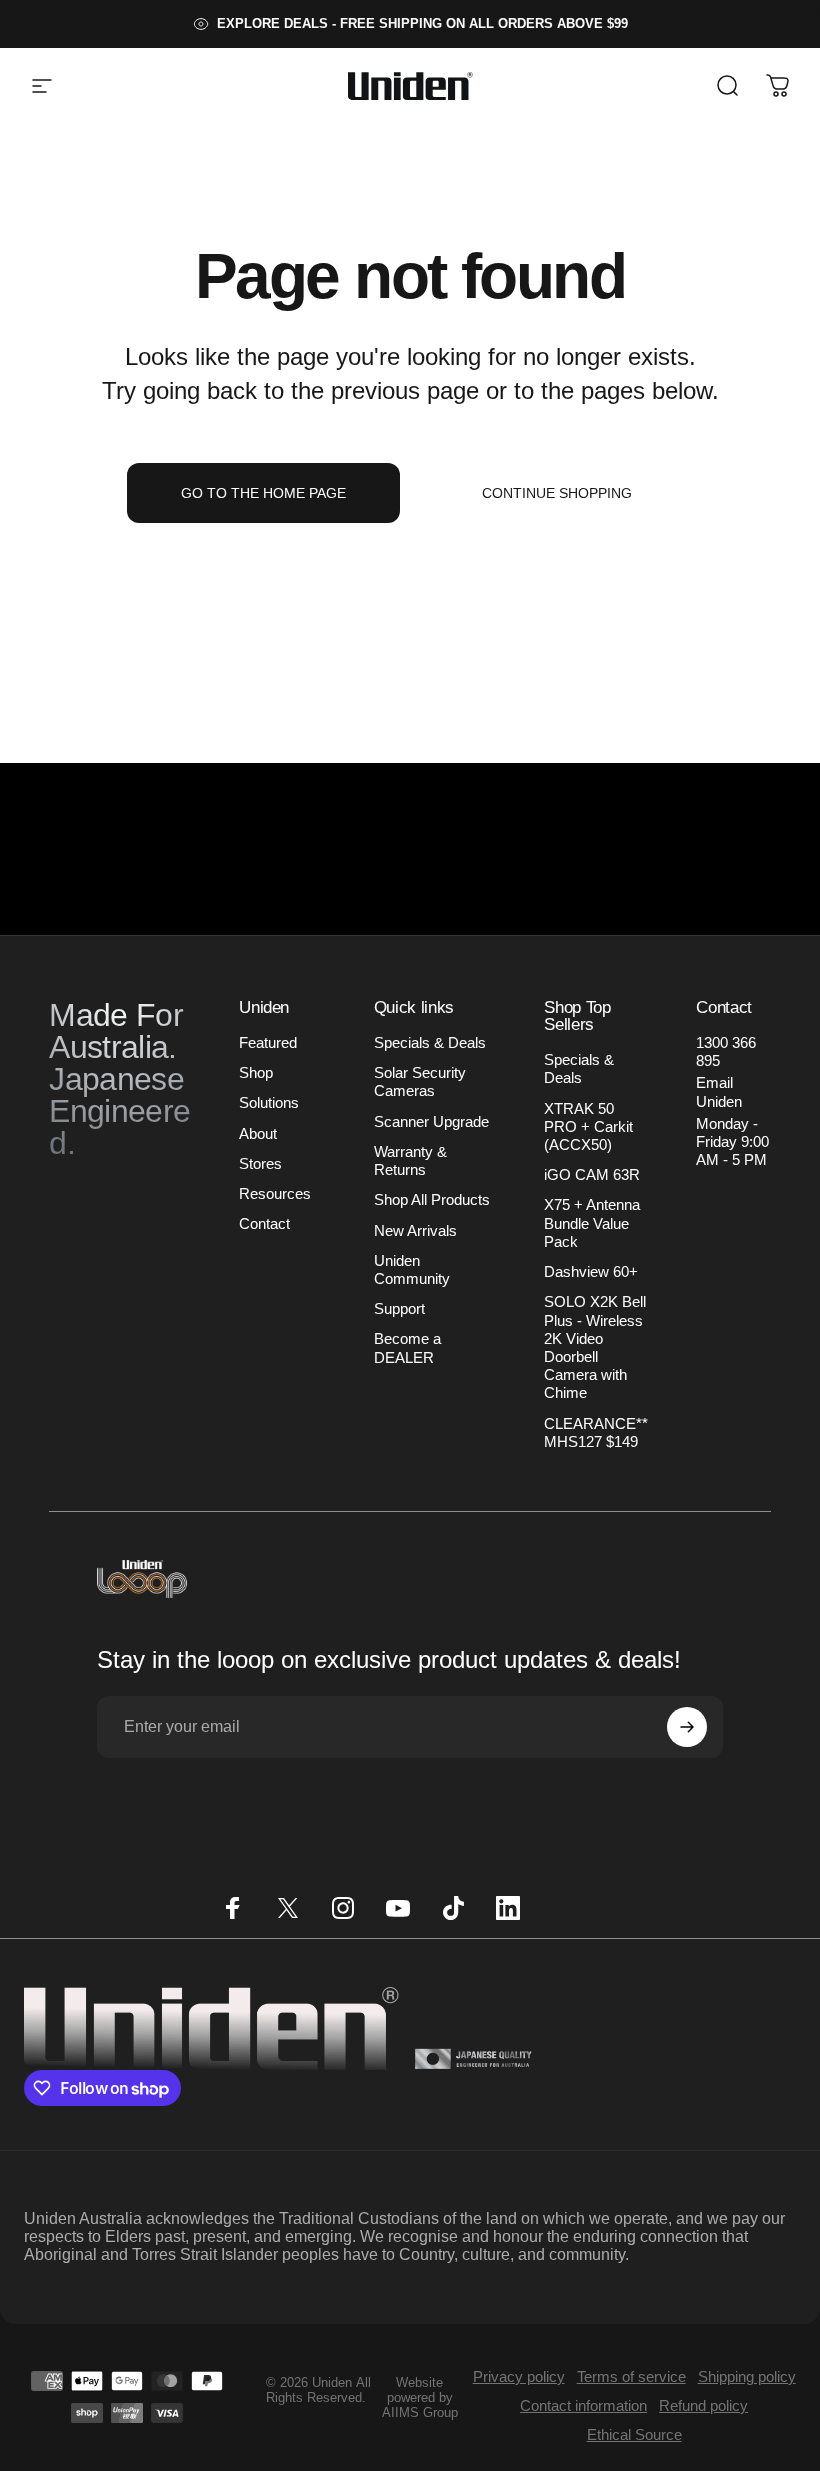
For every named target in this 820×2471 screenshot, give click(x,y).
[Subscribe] (687, 1727)
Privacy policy (519, 2376)
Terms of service (631, 2376)
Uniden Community (412, 1270)
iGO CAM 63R (592, 1175)
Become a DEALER (407, 1348)
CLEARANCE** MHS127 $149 (596, 1433)
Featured (268, 1043)
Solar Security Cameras (420, 1082)
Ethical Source (634, 2434)
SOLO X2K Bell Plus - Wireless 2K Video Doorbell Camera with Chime (595, 1347)
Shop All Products (432, 1200)
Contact (264, 1224)
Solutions (269, 1103)
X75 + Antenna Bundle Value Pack (592, 1223)
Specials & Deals (430, 1043)
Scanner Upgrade (431, 1122)
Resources (275, 1194)
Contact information (583, 2405)
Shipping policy (747, 2376)
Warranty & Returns (410, 1161)
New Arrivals (415, 1231)
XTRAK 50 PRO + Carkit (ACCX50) (588, 1127)
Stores (260, 1164)
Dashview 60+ (591, 1272)
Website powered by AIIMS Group (420, 2397)
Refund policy (703, 2405)
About (258, 1134)
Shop (256, 1073)
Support (399, 1309)
